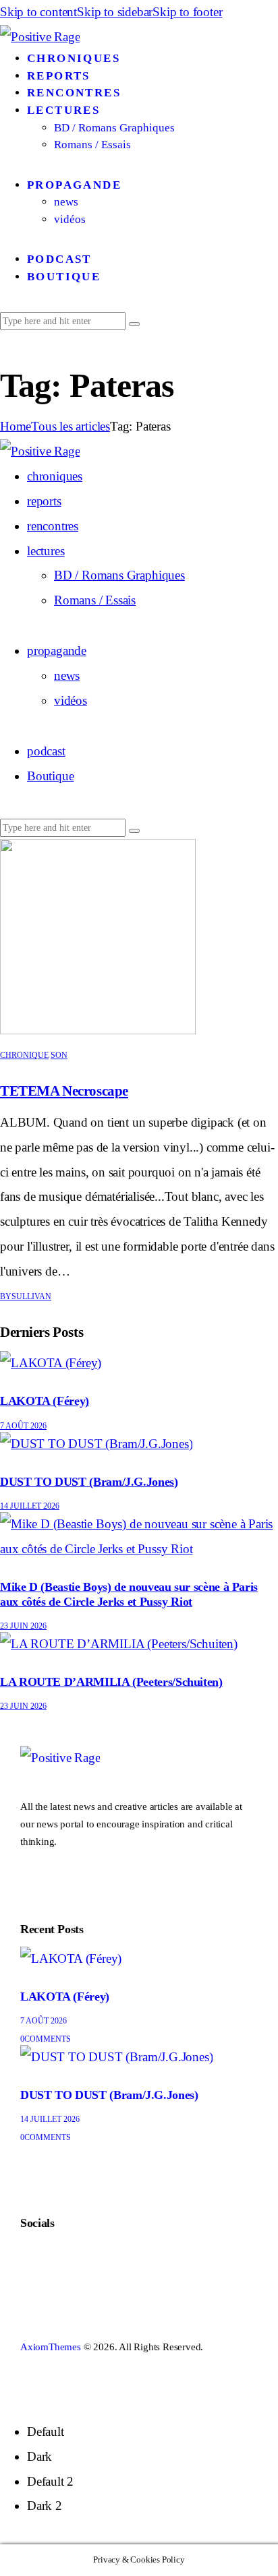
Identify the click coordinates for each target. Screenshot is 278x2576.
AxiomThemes (51, 2347)
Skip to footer (187, 12)
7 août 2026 (23, 1426)
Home (16, 426)
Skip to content (38, 12)
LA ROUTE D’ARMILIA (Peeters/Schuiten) (111, 1682)
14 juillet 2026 (30, 1506)
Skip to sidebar (115, 12)
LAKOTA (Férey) (45, 1401)
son (59, 1055)
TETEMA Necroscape (64, 1091)
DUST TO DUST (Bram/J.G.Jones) (89, 1482)
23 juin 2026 (23, 1626)
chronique (24, 1055)
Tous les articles (71, 426)
